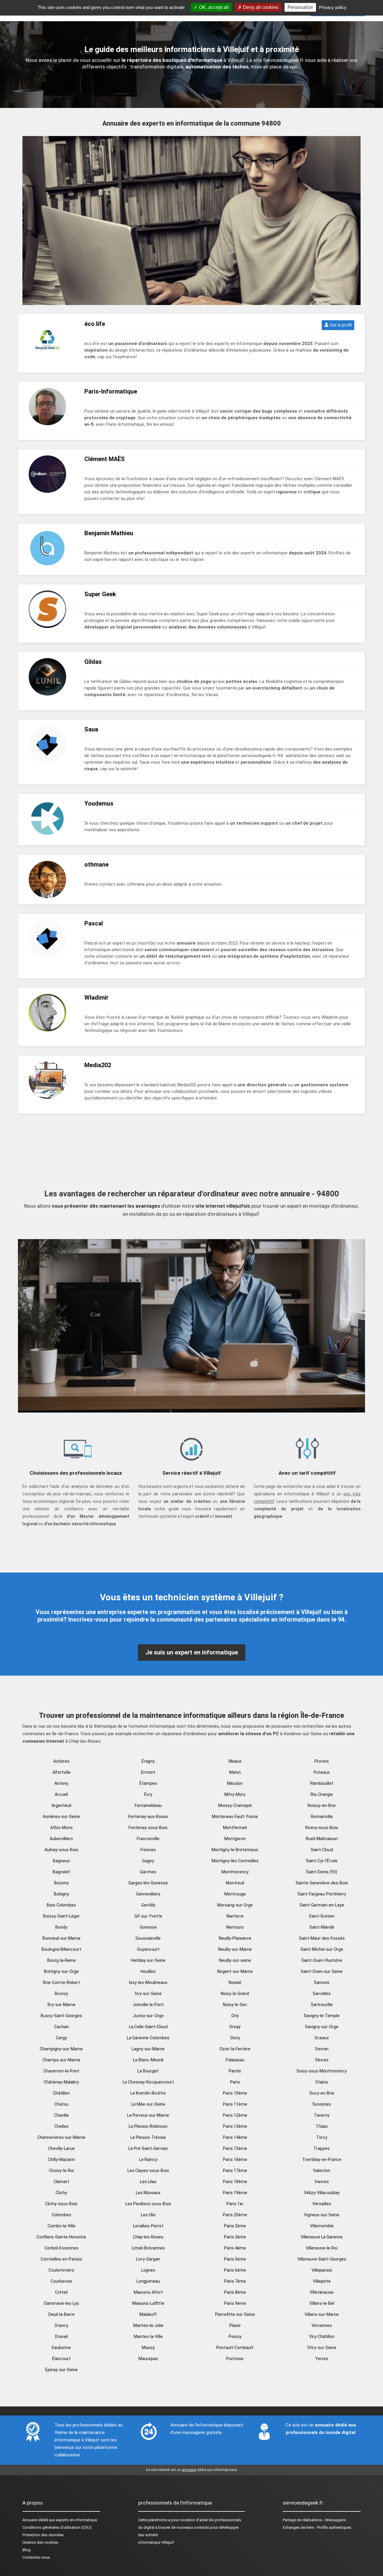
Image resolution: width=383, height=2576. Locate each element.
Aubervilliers (61, 1839)
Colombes (61, 2215)
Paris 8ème (235, 2292)
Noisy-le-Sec (235, 2005)
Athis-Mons (61, 1828)
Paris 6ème (235, 2270)
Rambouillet (322, 1783)
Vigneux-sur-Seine (322, 2215)
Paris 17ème (235, 2171)
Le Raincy (148, 2159)
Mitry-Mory (235, 1794)
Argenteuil (61, 1805)
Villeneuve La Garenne (322, 2237)
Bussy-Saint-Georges (61, 2016)
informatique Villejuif (156, 2542)
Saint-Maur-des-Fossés (322, 1938)
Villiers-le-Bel (322, 2303)
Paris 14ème (235, 2137)
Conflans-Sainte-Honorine (61, 2237)
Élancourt (61, 2359)
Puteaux (322, 1772)
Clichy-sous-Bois (61, 2204)
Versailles (322, 2204)
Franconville (148, 1839)
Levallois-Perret (148, 2226)
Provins (322, 1761)
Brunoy (61, 1994)
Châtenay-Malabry (61, 2082)
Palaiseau (235, 2060)
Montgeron (235, 1839)
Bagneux (61, 1861)
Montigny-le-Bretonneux (235, 1850)
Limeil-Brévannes (148, 2248)
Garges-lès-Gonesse (148, 1883)
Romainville (322, 1817)
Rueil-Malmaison (322, 1839)
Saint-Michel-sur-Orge (322, 1949)
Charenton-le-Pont (61, 2071)
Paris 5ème (235, 2259)
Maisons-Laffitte (148, 2303)
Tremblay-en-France (322, 2159)
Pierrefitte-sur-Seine (235, 2314)
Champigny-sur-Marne (61, 2049)
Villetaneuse (322, 2292)
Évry (148, 1794)
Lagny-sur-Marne (148, 2049)
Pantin (235, 2071)
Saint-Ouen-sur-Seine (322, 1971)
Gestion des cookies (40, 2542)
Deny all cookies (260, 7)
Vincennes (322, 2325)
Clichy (61, 2193)
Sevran (322, 2049)
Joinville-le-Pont (148, 2005)
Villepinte (322, 2281)
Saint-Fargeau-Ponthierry (322, 1894)
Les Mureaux (148, 2193)
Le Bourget (148, 2071)
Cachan (61, 2027)
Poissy (235, 2336)
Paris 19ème (235, 2193)
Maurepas (148, 2359)
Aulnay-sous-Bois (61, 1850)
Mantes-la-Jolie (148, 2325)
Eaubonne (61, 2348)
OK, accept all (213, 7)
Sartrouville (322, 2005)
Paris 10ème (235, 2093)
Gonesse (148, 1927)
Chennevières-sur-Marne (61, 2137)
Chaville (61, 2115)
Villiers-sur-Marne (322, 2314)
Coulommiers (61, 2270)
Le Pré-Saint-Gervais (148, 2148)
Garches (148, 1872)
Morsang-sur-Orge (235, 1905)
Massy (148, 2348)
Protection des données (43, 2535)
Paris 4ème (235, 2248)
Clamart (61, 2182)
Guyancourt (148, 1949)
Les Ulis (148, 2215)
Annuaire (30, 2520)
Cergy (61, 2038)
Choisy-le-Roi (61, 2171)
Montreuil (235, 1883)
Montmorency (235, 1872)
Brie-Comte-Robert (61, 1982)
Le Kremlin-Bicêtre (148, 2093)
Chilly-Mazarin (61, 2159)
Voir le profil (340, 325)
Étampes (148, 1783)
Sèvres (322, 2060)
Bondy (61, 1927)
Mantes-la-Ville (148, 2336)
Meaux (235, 1761)
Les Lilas (148, 2182)
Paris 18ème (235, 2182)
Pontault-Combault (235, 2348)
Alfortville (61, 1772)
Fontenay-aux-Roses (148, 1817)
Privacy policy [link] (333, 7)
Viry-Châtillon (322, 2336)
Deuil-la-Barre (61, 2314)
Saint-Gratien (322, 1916)
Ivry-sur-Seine (148, 1994)
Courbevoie (61, 2281)
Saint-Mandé (322, 1927)
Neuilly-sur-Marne (235, 1949)
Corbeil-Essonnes (61, 2248)
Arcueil (61, 1794)
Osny (235, 2038)
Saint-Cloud (322, 1850)
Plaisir (235, 2325)
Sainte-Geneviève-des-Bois (322, 1883)
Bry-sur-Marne (61, 2005)
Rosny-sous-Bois (322, 1828)
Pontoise (235, 2359)
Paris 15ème (235, 2148)
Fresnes (148, 1850)
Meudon (235, 1783)
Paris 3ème (235, 2237)
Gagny (148, 1861)
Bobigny (61, 1894)
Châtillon (61, 2093)
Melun (235, 1772)
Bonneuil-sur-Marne (61, 1938)
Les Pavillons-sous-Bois (148, 2204)
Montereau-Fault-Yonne (235, 1817)
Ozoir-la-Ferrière (235, 2049)
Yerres (322, 2359)
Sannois (322, 1982)
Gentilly (148, 1905)
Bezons (61, 1883)
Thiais (322, 2126)
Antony (61, 1783)
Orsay (235, 2027)
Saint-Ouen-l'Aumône (322, 1960)
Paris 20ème (235, 2215)
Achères (61, 1761)
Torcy (322, 2137)
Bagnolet (61, 1872)
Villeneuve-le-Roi (322, 2248)
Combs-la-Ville (61, 2226)
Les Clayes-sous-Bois (148, 2171)
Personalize (300, 7)
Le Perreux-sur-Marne (148, 2115)
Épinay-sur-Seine (61, 2370)
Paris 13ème (235, 2126)
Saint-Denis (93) (322, 1872)
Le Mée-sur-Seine (148, 2104)
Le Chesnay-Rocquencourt (148, 2082)
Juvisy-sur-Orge (148, 2016)
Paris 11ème (235, 2104)
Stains (322, 2082)
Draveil (61, 2336)
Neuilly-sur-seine (235, 1960)
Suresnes (322, 2104)
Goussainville (148, 1938)
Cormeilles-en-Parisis (61, 2259)
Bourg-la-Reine (61, 1960)
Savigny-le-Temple (322, 2016)
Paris (235, 2082)
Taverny (322, 2115)
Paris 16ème (235, 2159)
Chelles (61, 2126)
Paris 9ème (235, 2303)
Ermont (148, 1772)
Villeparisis (322, 2270)
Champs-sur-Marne (61, 2060)
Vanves (322, 2182)
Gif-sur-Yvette (148, 1916)
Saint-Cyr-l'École (322, 1861)
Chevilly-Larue (61, 2148)
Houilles (148, 1971)
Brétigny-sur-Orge (61, 1971)
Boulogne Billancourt (61, 1949)
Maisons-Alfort (148, 2292)
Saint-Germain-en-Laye (322, 1905)
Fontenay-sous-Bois (148, 1828)
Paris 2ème (235, 2226)
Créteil (61, 2292)
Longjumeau (148, 2281)
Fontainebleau (148, 1805)
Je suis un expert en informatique (192, 1652)
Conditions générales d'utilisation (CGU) (57, 2527)
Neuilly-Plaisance (235, 1938)
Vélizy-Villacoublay (322, 2193)
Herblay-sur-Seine (148, 1960)
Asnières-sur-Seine (61, 1817)
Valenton (322, 2171)
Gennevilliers (148, 1894)
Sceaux (322, 2038)
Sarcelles (322, 1994)
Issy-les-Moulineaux (148, 1982)
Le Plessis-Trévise (148, 2137)
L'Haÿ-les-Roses (148, 2237)
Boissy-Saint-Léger (61, 1916)
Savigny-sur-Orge (322, 2027)
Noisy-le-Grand (235, 1994)
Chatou (61, 2104)
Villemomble (322, 2226)
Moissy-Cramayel (235, 1805)
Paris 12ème (235, 2115)
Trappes (322, 2148)
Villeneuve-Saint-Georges (322, 2259)
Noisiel (235, 1982)
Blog (26, 2550)
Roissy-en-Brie (322, 1805)
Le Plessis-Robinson (148, 2126)
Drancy (61, 2325)
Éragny (148, 1761)
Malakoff (148, 2314)
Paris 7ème (235, 2281)
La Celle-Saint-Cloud (148, 2027)
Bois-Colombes (61, 1905)
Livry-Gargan (148, 2259)
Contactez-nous (36, 2557)
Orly (235, 2016)
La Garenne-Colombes (148, 2038)
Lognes (148, 2270)
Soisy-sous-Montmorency (322, 2071)
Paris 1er (235, 2204)
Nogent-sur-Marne (235, 1971)
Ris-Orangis (322, 1794)
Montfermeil (235, 1828)
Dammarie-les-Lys (61, 2303)
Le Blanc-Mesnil (148, 2060)
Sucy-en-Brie (322, 2093)
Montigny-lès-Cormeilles (235, 1861)
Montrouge (235, 1894)
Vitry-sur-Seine (322, 2348)
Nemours (235, 1927)
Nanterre (235, 1916)
